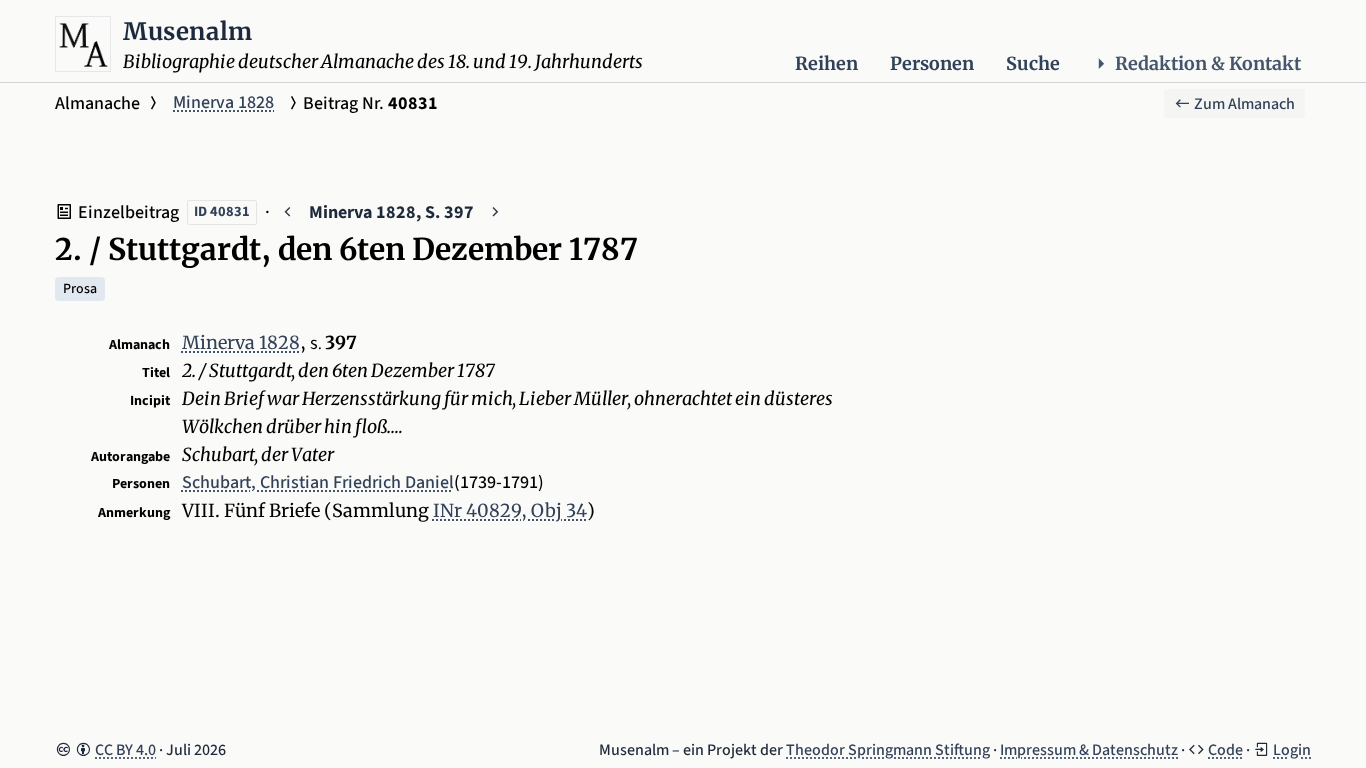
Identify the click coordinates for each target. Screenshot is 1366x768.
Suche (1033, 63)
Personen (932, 63)
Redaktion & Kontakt (1208, 63)
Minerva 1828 (223, 102)
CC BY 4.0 (125, 750)
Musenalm (188, 31)
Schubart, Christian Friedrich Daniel (318, 482)
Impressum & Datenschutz (1089, 750)
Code (1225, 750)
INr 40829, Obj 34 (510, 510)
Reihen (826, 63)
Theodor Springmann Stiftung (888, 750)
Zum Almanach (1243, 104)
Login (1292, 750)
